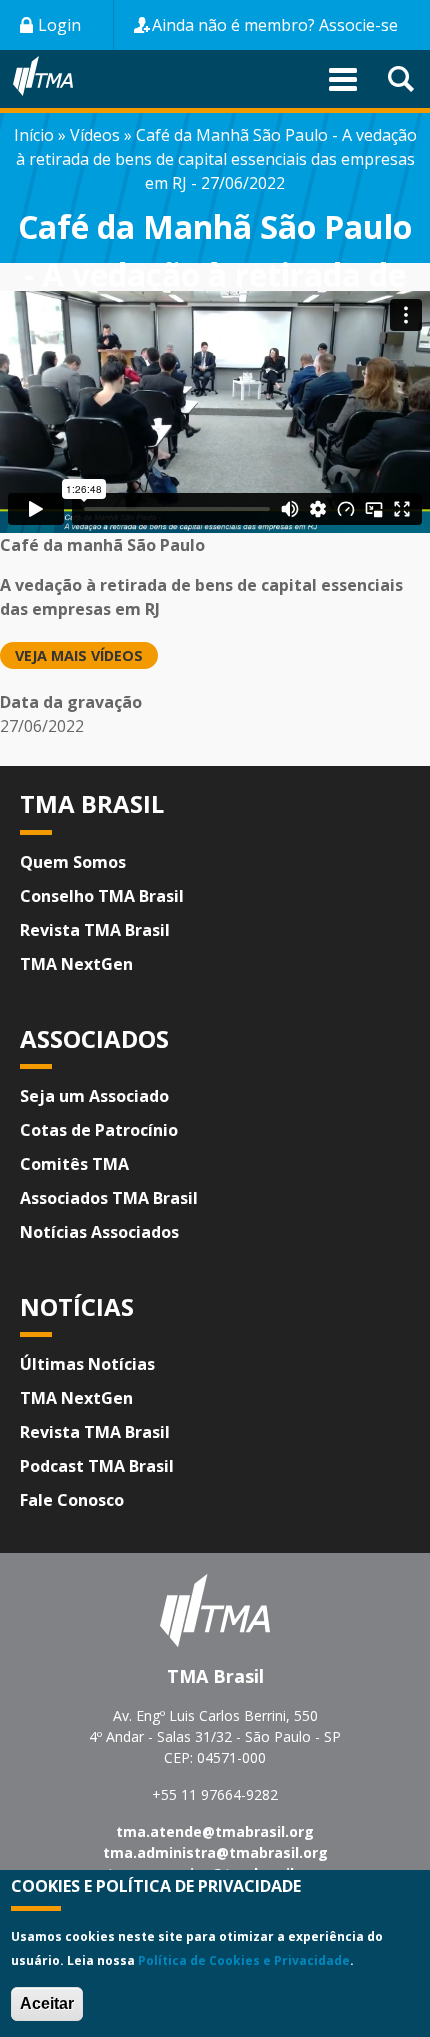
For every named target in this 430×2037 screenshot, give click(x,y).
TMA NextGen (76, 964)
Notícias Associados (99, 1232)
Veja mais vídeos (79, 655)
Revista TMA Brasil (95, 930)
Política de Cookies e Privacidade (244, 1960)
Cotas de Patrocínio (99, 1130)
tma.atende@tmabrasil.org (215, 1831)
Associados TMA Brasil (109, 1198)
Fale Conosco (72, 1500)
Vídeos (95, 135)
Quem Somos (73, 862)
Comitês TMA (74, 1164)
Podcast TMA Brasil (97, 1466)
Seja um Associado (94, 1096)
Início (34, 135)
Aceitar (47, 2003)
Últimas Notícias (87, 1364)
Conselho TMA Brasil (102, 896)
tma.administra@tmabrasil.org (215, 1852)
